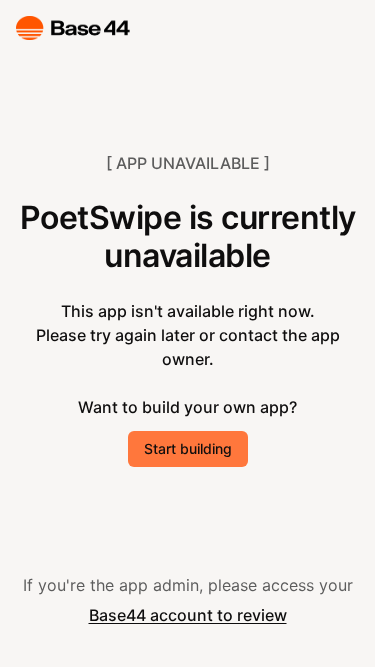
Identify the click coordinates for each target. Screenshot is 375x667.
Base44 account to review (188, 615)
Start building (188, 448)
